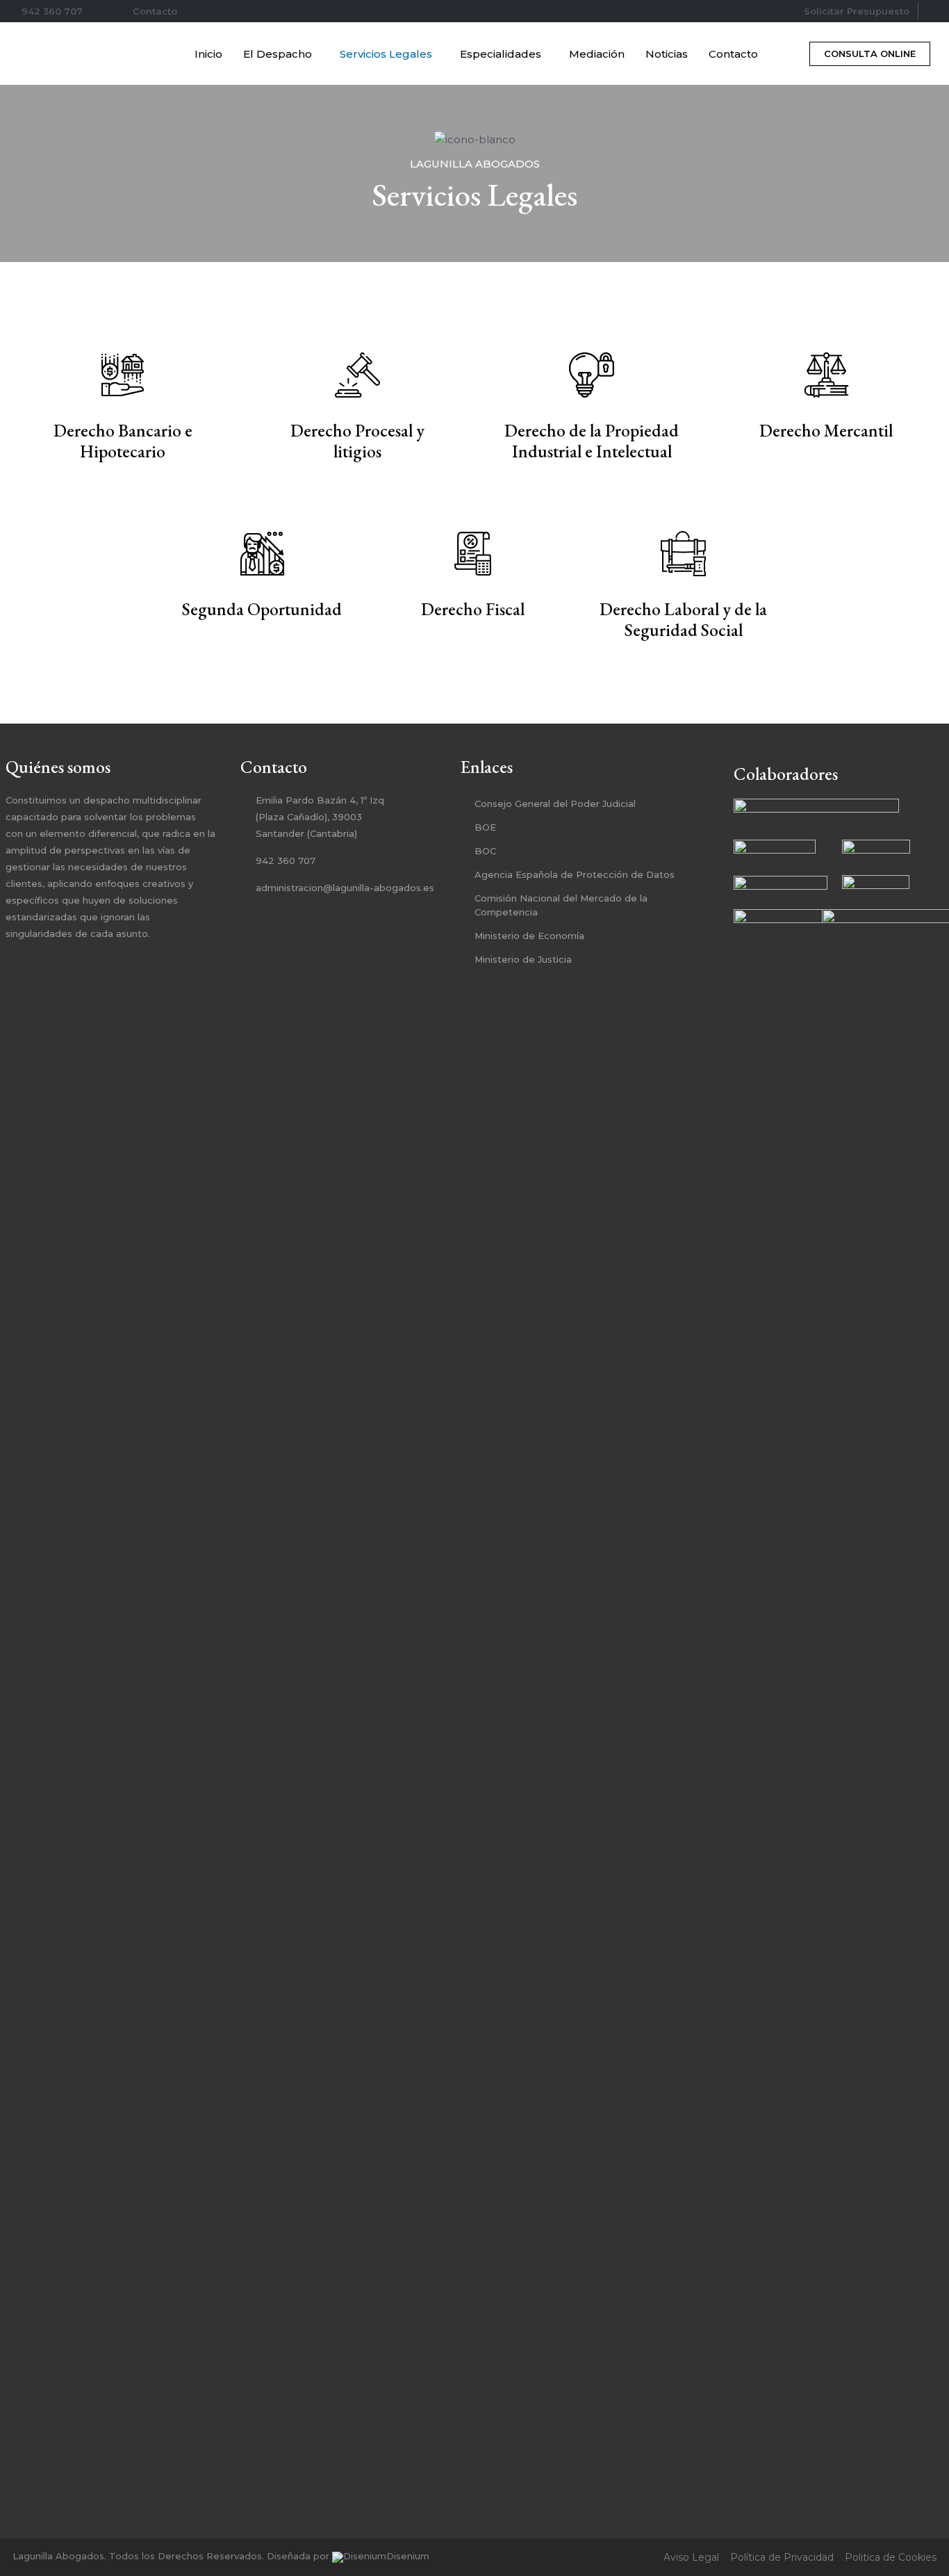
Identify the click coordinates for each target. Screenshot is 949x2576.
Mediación (597, 54)
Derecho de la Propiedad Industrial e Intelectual (592, 441)
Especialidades (501, 54)
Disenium (408, 2556)
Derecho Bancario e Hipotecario (123, 441)
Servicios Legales (386, 54)
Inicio (208, 54)
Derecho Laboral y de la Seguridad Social (683, 619)
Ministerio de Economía (529, 936)
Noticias (667, 54)
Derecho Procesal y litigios (357, 441)
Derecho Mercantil (826, 430)
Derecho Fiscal (473, 609)
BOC (485, 851)
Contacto (733, 54)
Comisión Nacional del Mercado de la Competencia (561, 905)
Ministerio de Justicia (523, 959)
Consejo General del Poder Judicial (555, 804)
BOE (485, 827)
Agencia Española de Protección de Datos (575, 874)
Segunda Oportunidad (262, 609)
